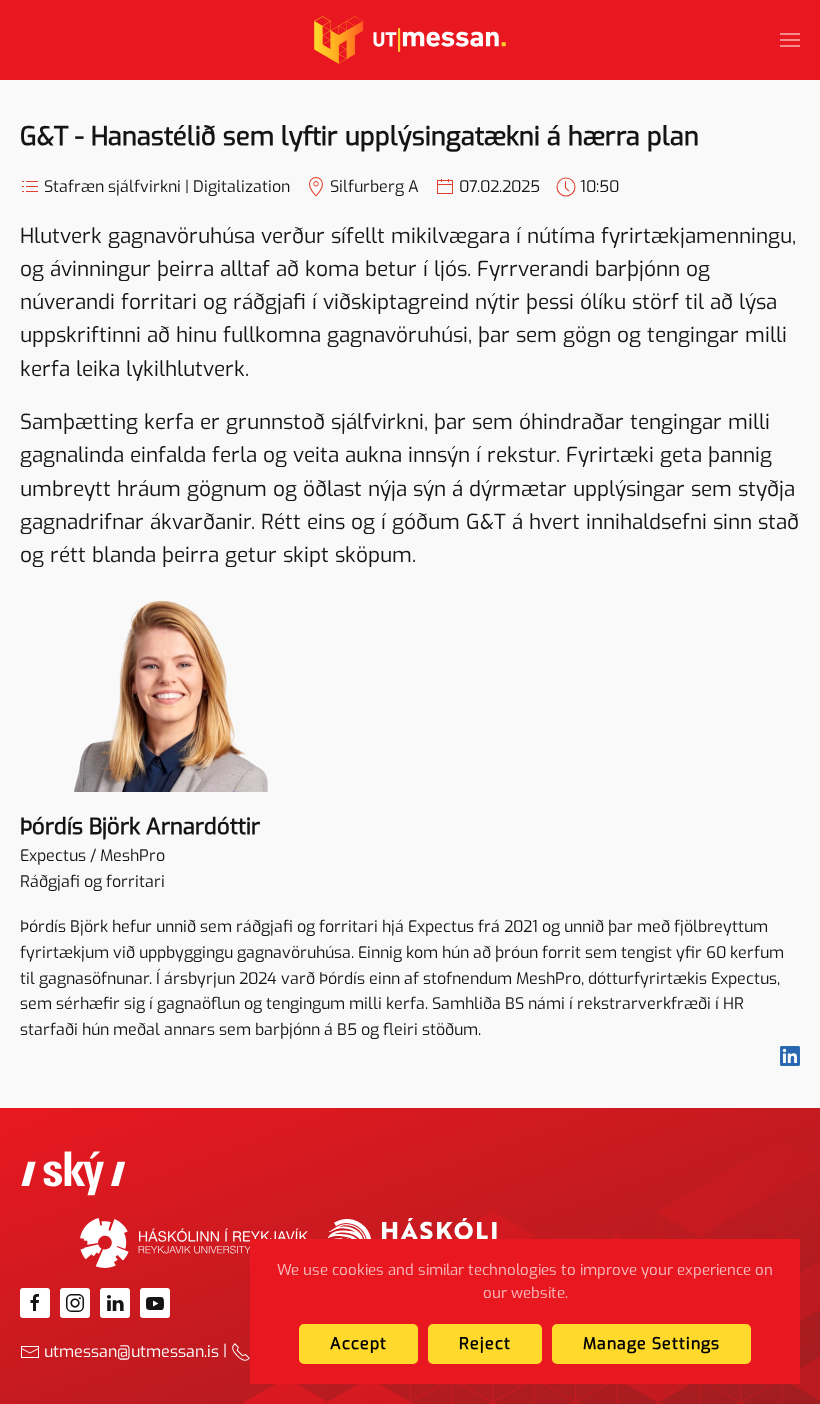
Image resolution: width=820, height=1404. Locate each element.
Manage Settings (651, 1343)
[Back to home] (410, 40)
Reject (485, 1343)
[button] (790, 40)
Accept (358, 1343)
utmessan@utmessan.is (131, 1351)
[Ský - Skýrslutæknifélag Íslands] (74, 1171)
